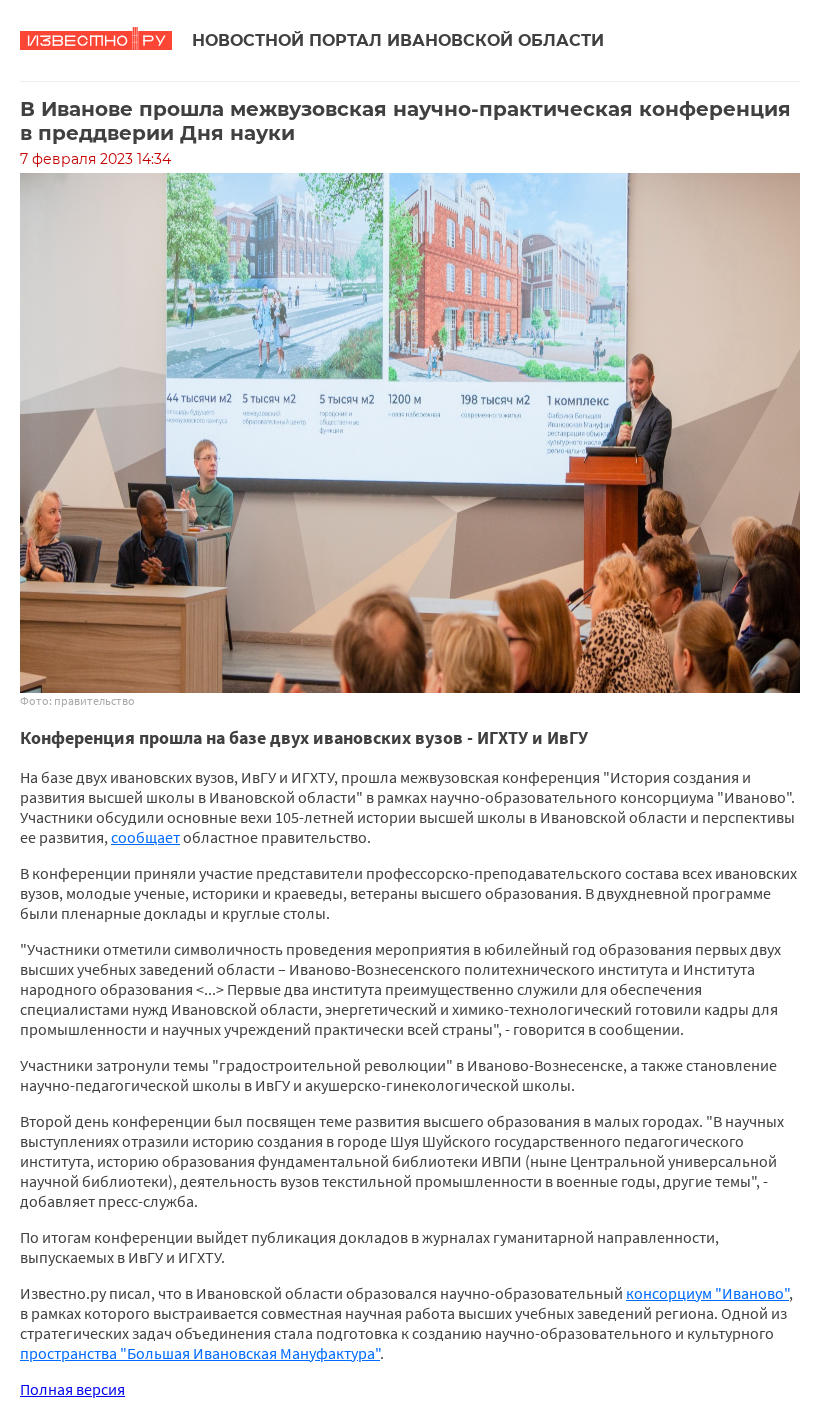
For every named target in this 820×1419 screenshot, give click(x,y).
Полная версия (72, 1389)
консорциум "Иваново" (707, 1293)
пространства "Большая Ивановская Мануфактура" (200, 1353)
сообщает (145, 837)
